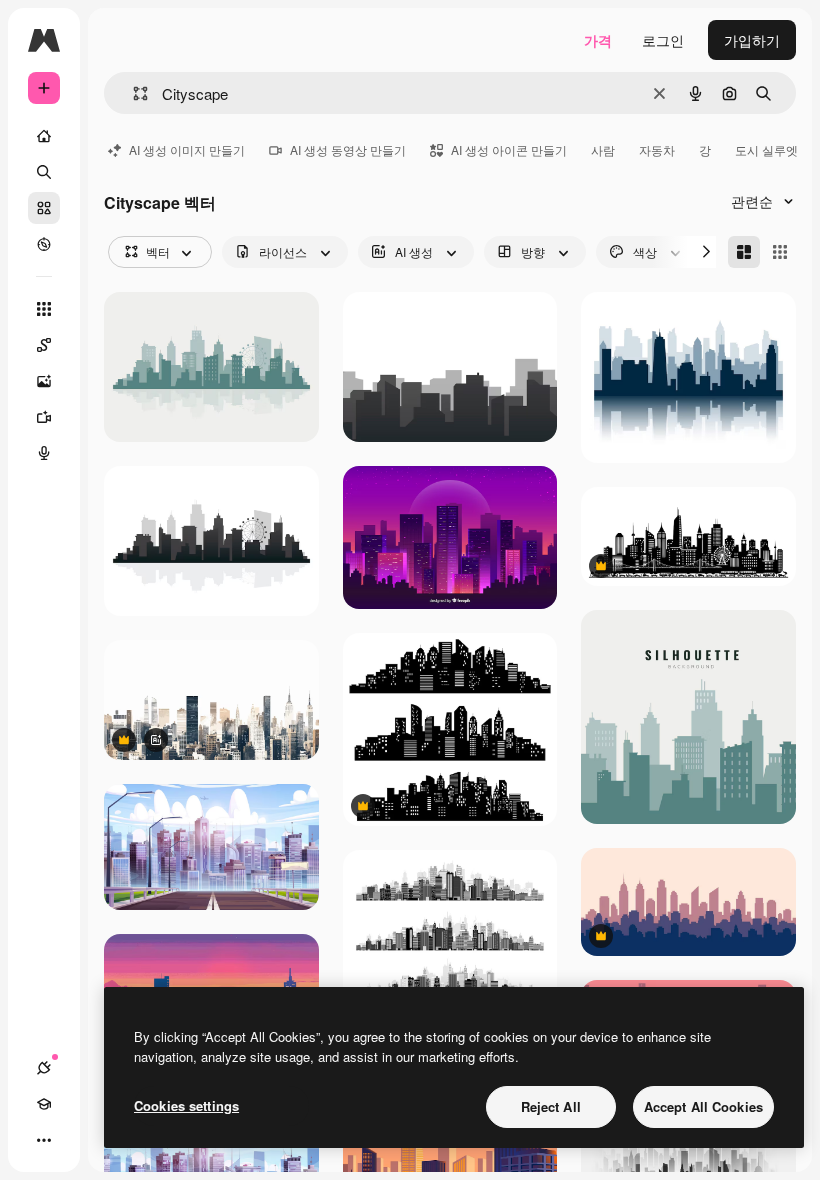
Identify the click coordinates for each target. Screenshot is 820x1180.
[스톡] (44, 208)
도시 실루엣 (766, 149)
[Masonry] (744, 252)
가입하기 (752, 40)
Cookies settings (186, 1105)
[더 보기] (44, 1140)
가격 (598, 40)
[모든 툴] (44, 309)
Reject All (551, 1106)
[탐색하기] (44, 244)
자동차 (657, 149)
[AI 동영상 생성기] (44, 417)
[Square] (780, 252)
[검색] (44, 172)
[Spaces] (44, 345)
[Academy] (44, 1104)
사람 (603, 149)
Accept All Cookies (703, 1106)
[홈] (44, 136)
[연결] (44, 1068)
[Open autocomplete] (132, 93)
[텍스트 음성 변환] (44, 453)
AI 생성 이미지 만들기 (187, 149)
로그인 (663, 40)
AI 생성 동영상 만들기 (348, 149)
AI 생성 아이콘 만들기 (509, 149)
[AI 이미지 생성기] (44, 381)
